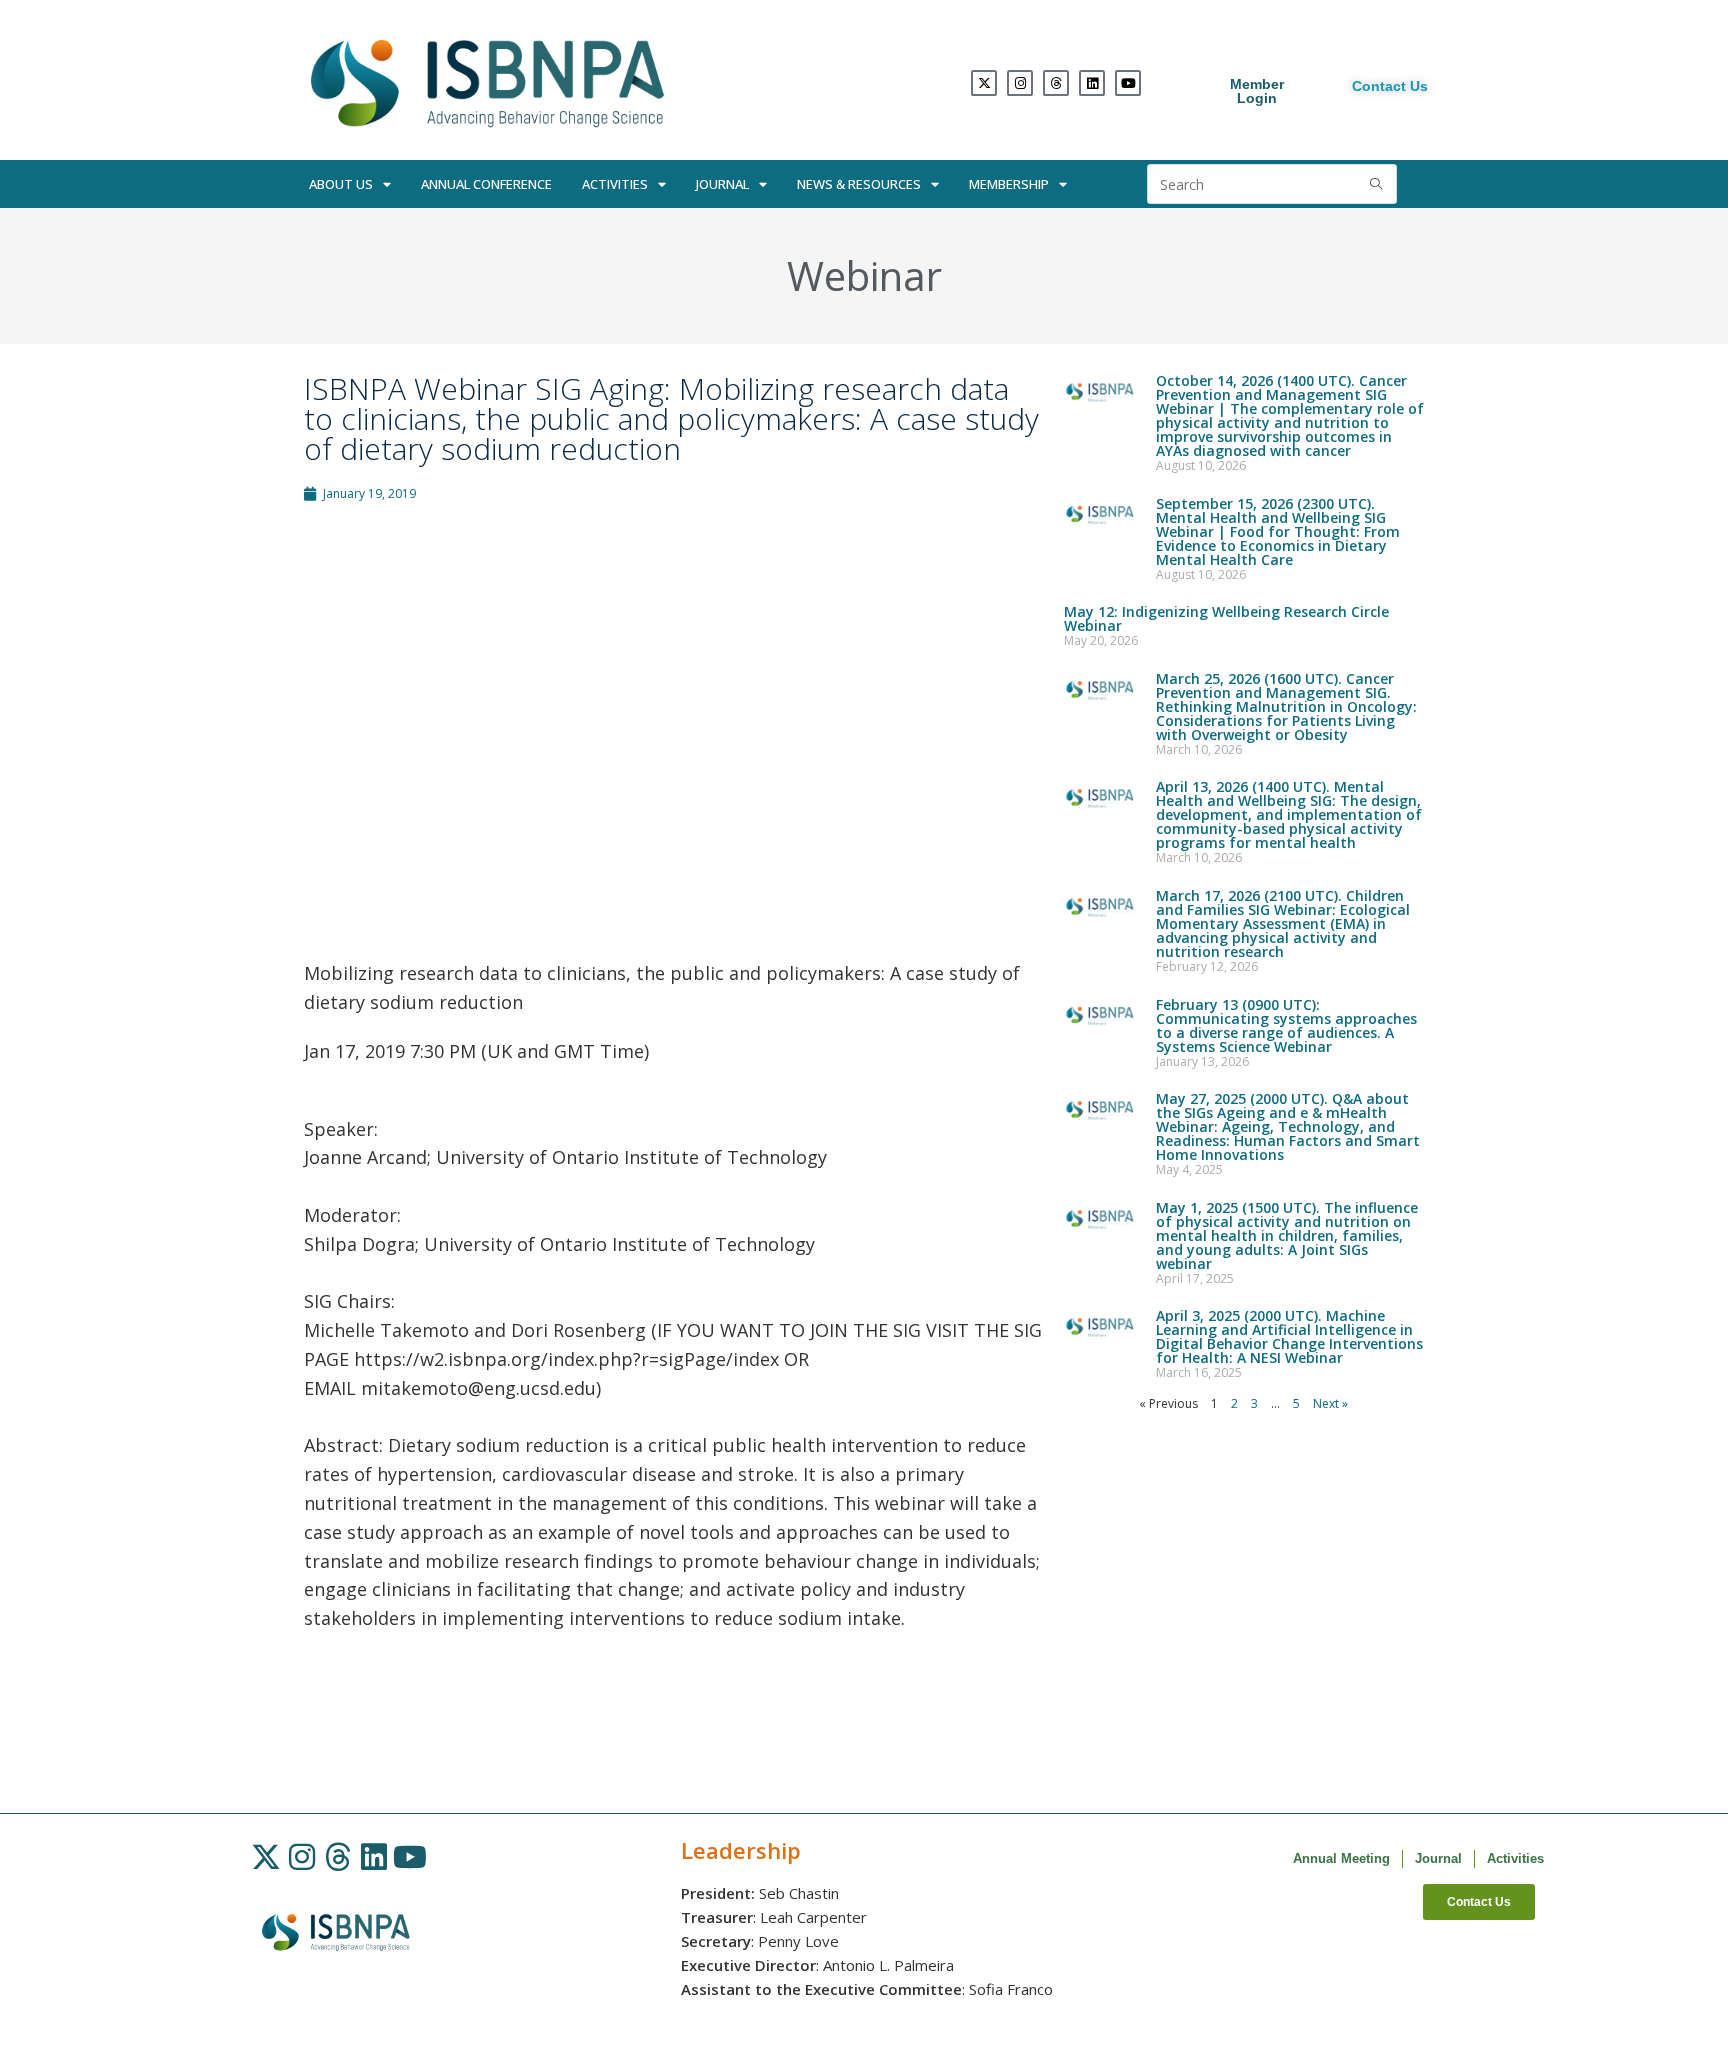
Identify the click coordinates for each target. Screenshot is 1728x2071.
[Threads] (1056, 83)
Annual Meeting (1341, 1858)
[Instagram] (1020, 83)
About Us (341, 184)
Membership (1009, 184)
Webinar (864, 275)
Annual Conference (486, 184)
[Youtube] (1128, 83)
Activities (615, 184)
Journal (722, 184)
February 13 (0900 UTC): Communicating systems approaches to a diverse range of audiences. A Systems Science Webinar (1286, 1025)
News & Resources (859, 184)
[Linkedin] (1092, 83)
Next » (1330, 1403)
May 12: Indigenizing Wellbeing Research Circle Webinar (1226, 618)
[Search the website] (1272, 182)
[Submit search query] (1377, 184)
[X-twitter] (984, 83)
